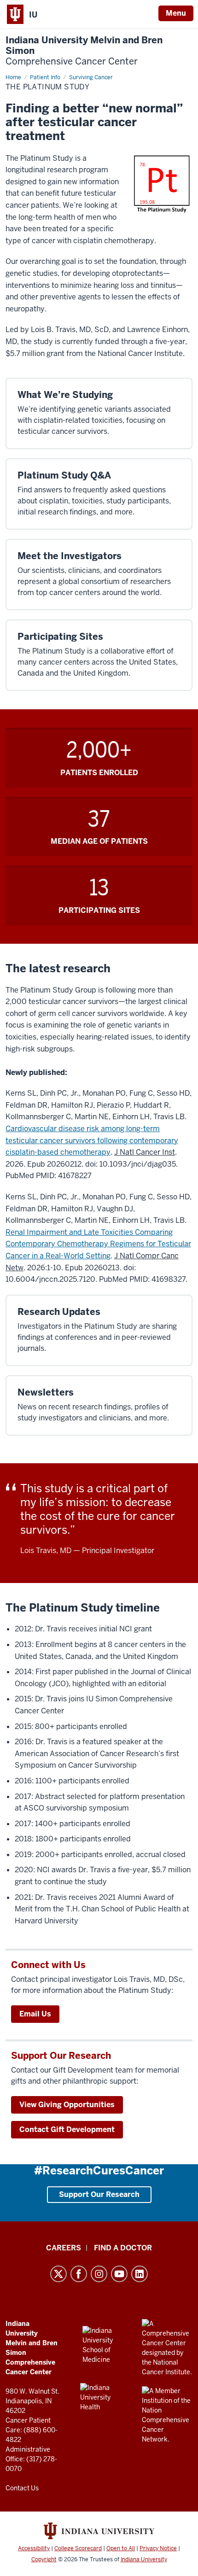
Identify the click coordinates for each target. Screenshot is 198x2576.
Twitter (58, 2274)
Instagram (99, 2274)
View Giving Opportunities (67, 2105)
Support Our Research (99, 2194)
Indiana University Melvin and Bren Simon (84, 51)
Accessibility (34, 2548)
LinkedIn (140, 2274)
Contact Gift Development (67, 2129)
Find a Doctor (123, 2248)
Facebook (79, 2274)
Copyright (44, 2559)
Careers (64, 2248)
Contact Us (22, 2488)
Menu (176, 13)
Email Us (35, 2014)
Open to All (121, 2548)
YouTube (119, 2274)
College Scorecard (78, 2548)
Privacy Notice (158, 2548)
